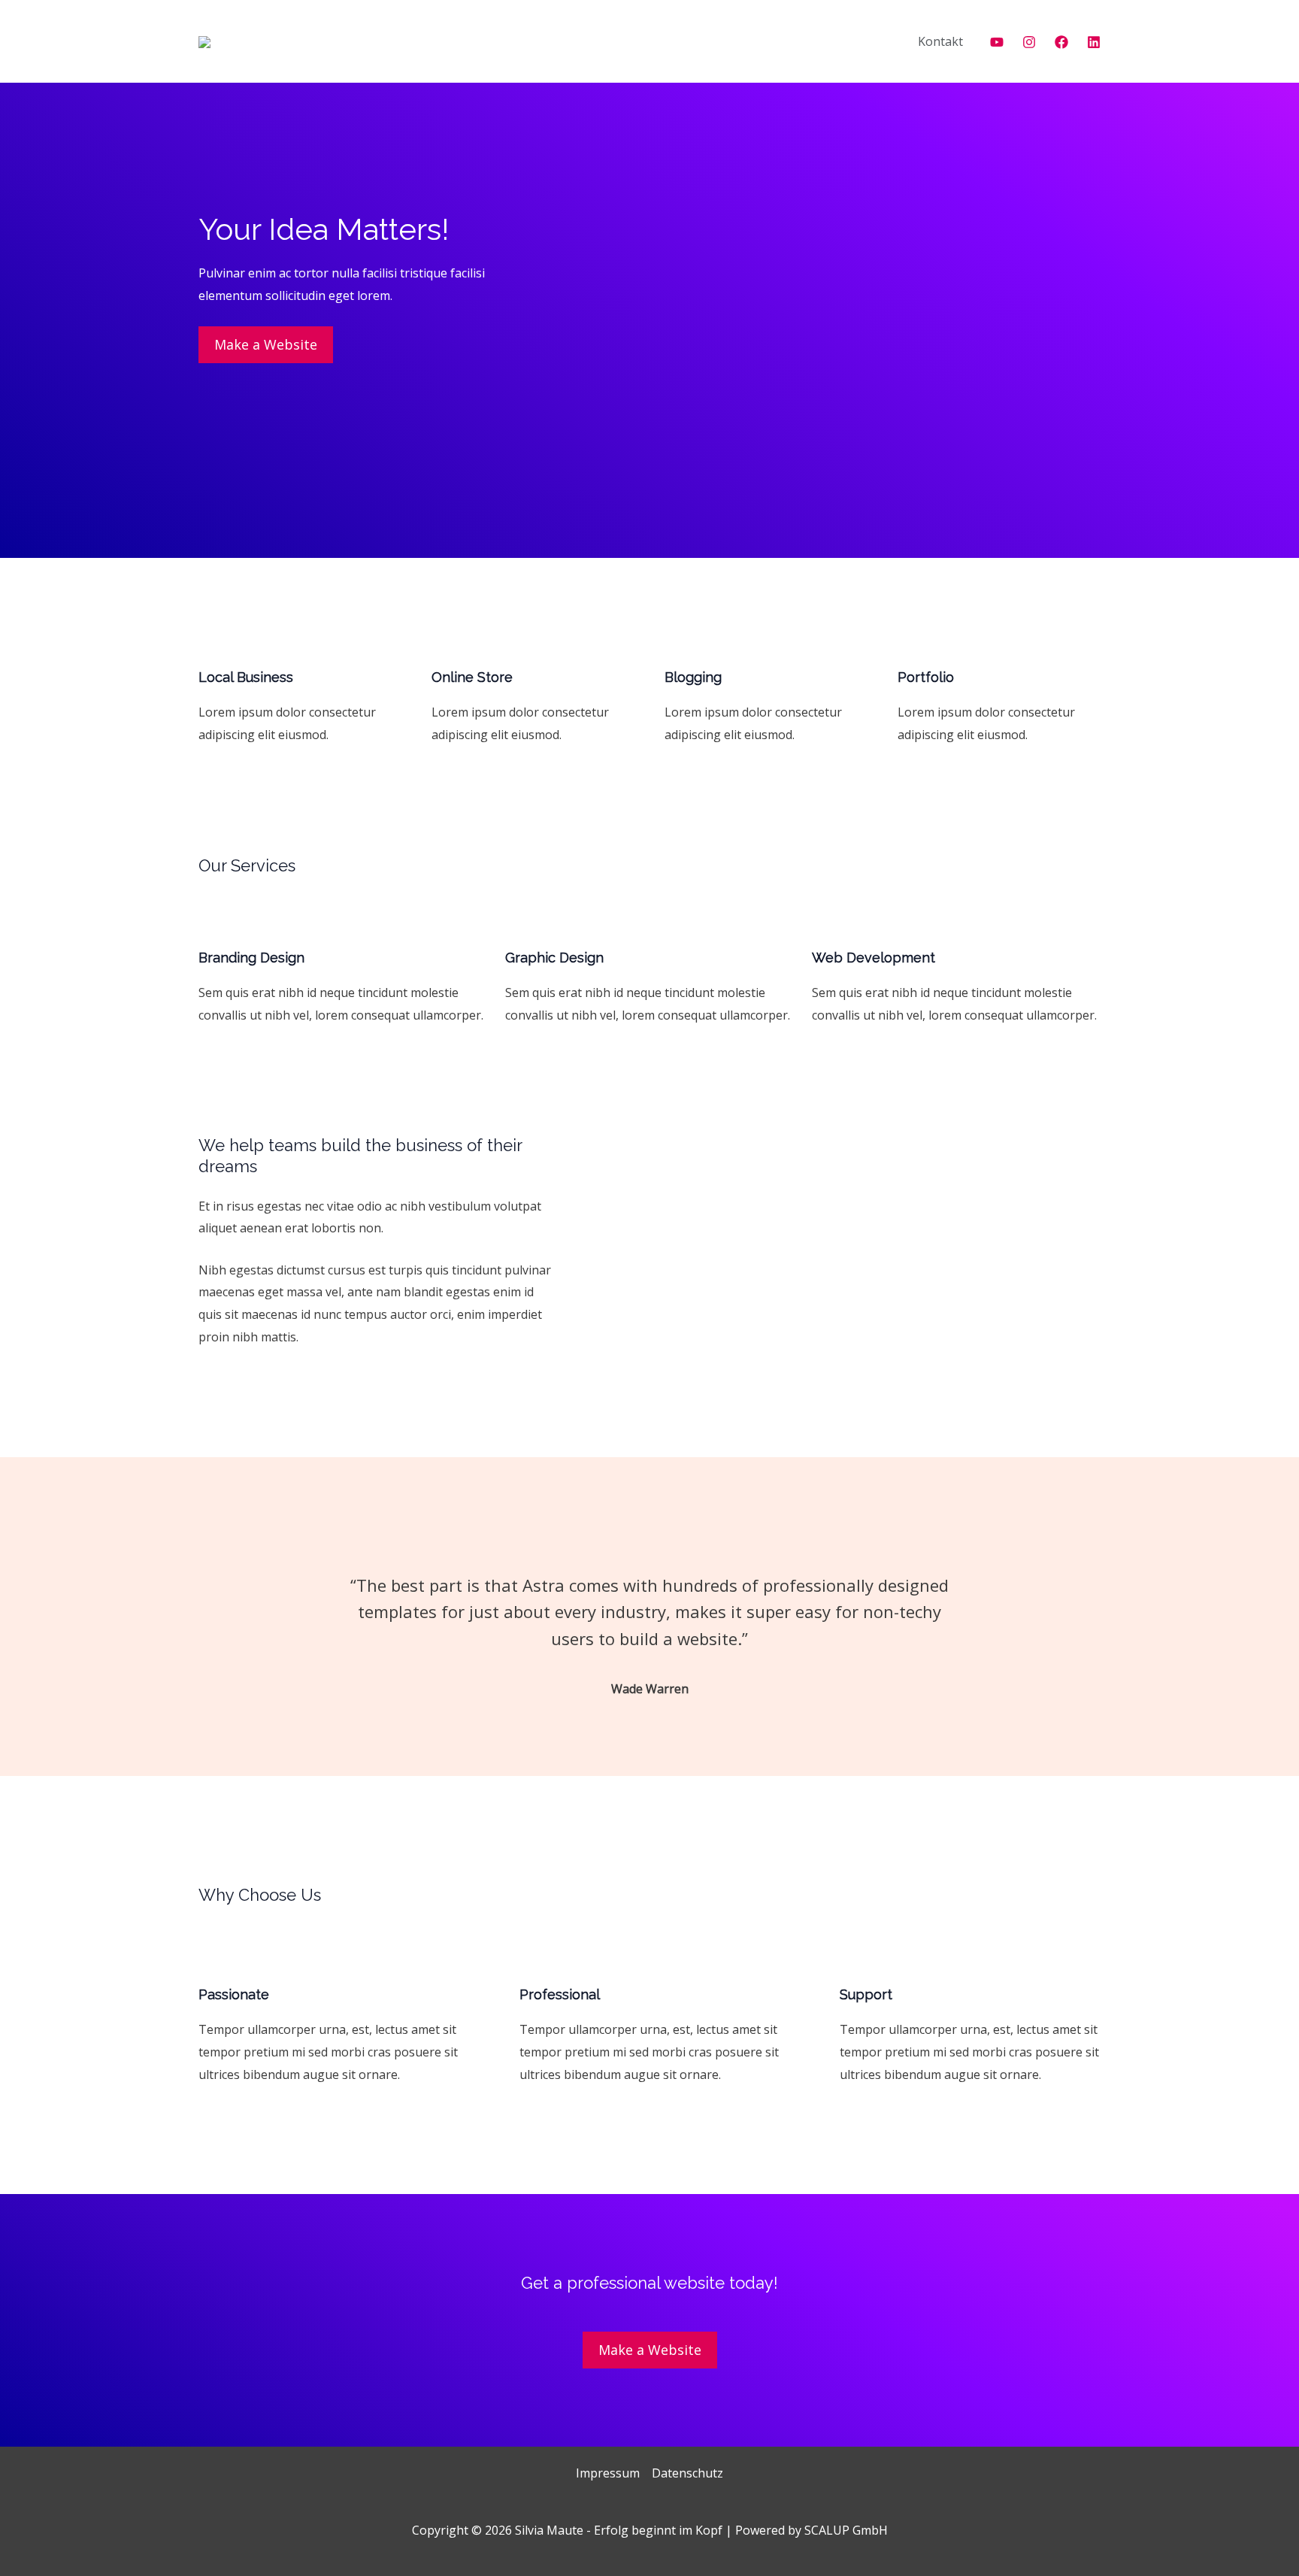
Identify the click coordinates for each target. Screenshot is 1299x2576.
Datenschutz (687, 2473)
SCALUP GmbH (846, 2530)
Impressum (608, 2473)
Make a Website (266, 344)
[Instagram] (1029, 42)
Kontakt (940, 41)
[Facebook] (1061, 42)
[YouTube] (997, 42)
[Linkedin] (1094, 42)
